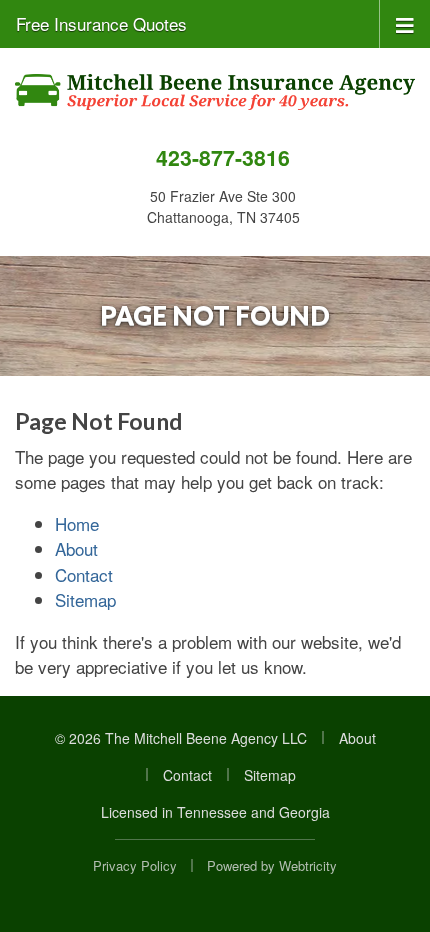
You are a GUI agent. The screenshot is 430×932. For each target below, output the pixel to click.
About (76, 548)
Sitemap (85, 599)
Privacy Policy (135, 865)
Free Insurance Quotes (101, 23)
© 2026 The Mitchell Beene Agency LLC (181, 738)
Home (77, 523)
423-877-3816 (223, 157)
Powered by (272, 865)
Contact (84, 574)
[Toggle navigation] (405, 23)
